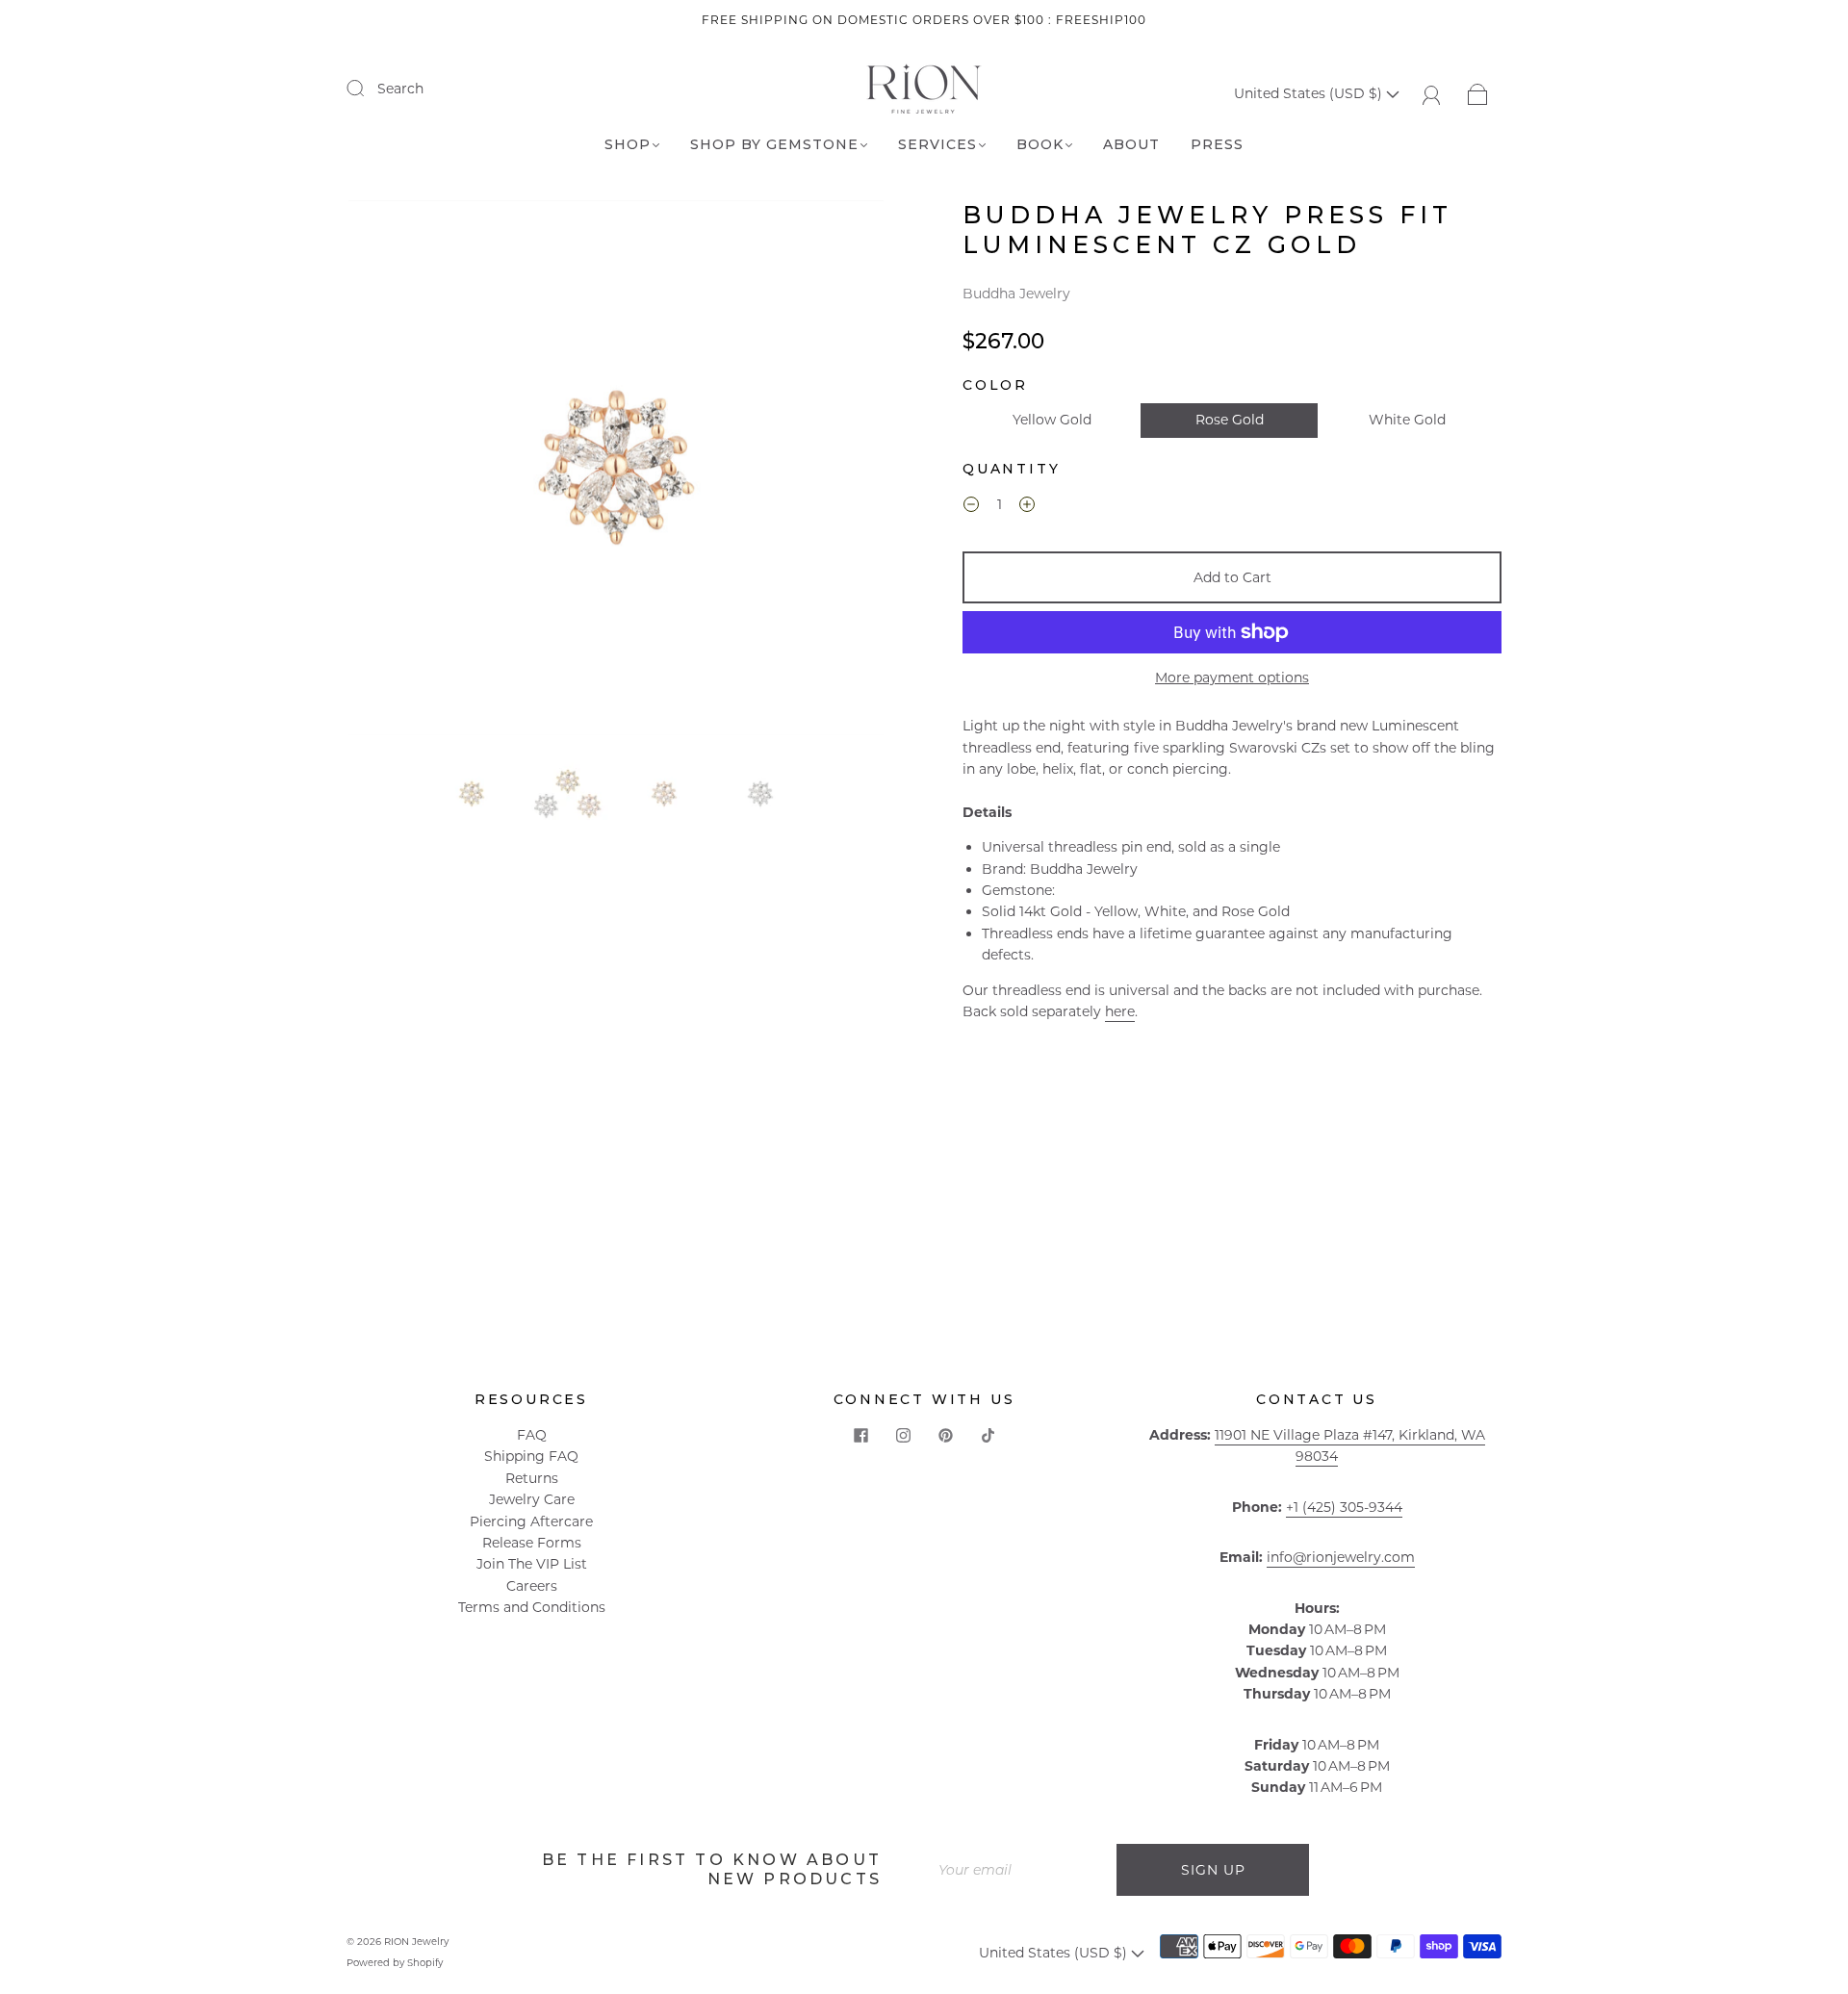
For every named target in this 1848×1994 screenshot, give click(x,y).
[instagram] (903, 1436)
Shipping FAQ (531, 1456)
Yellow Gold (1052, 420)
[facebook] (860, 1436)
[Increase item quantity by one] (1027, 507)
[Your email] (1020, 1870)
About (1131, 145)
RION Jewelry (416, 1942)
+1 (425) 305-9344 (1344, 1507)
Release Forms (532, 1543)
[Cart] (1478, 93)
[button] (402, 472)
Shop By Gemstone (774, 145)
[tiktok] (988, 1436)
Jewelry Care (532, 1499)
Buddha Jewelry (1016, 294)
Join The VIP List (532, 1564)
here (1120, 1011)
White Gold (1407, 420)
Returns (532, 1478)
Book (1040, 145)
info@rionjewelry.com (1341, 1557)
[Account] (1432, 93)
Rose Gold (1230, 420)
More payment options (1232, 677)
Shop (628, 145)
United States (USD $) (1310, 93)
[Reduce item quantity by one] (971, 507)
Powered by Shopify (395, 1963)
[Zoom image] (616, 472)
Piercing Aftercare (531, 1521)
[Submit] (368, 88)
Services (937, 145)
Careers (532, 1586)
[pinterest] (945, 1436)
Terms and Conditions (532, 1607)
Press (1217, 145)
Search (400, 89)
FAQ (532, 1435)
